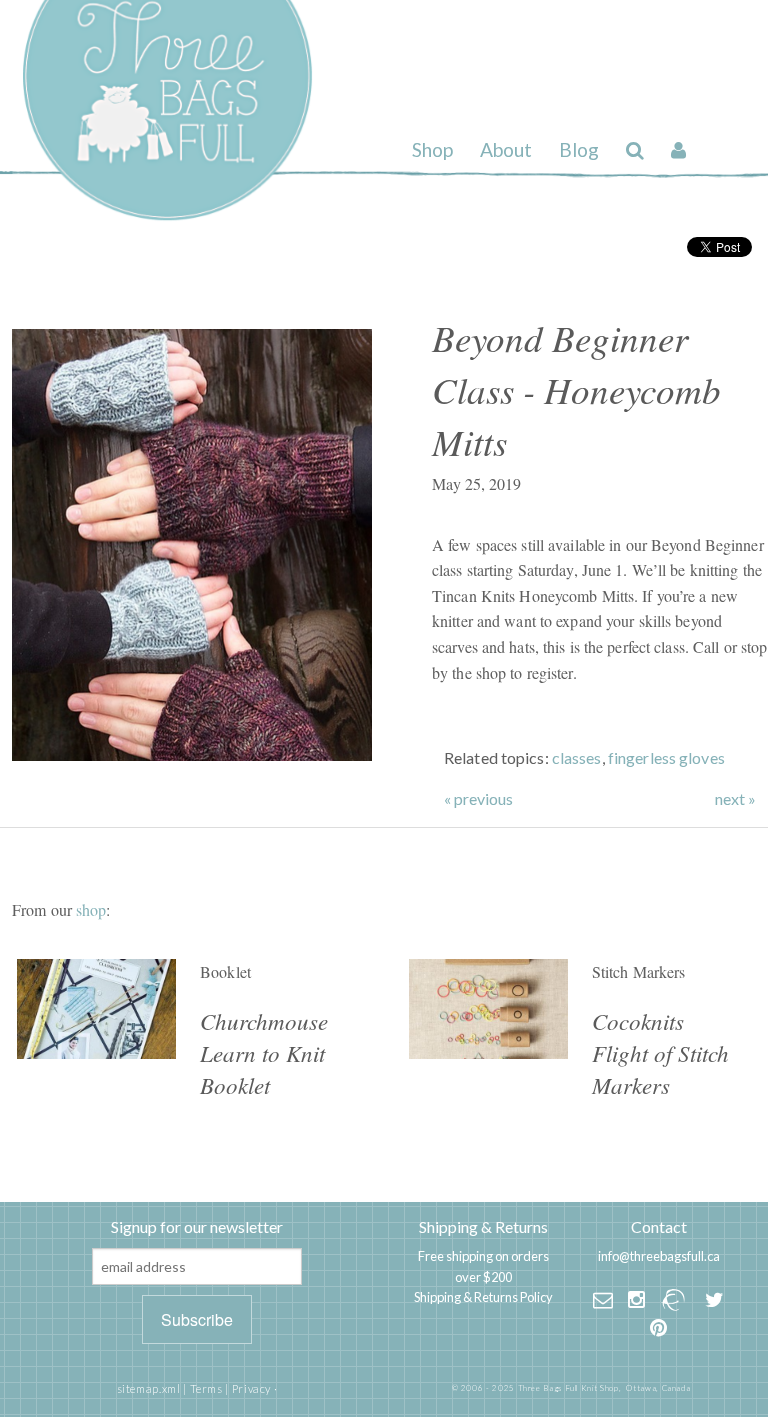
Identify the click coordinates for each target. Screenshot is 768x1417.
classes (577, 757)
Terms (206, 1388)
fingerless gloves (666, 757)
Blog (579, 149)
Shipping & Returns (483, 1226)
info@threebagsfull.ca (659, 1256)
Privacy (251, 1388)
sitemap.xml (149, 1388)
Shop (432, 149)
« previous (478, 799)
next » (735, 799)
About (506, 149)
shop (91, 909)
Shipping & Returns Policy (483, 1297)
